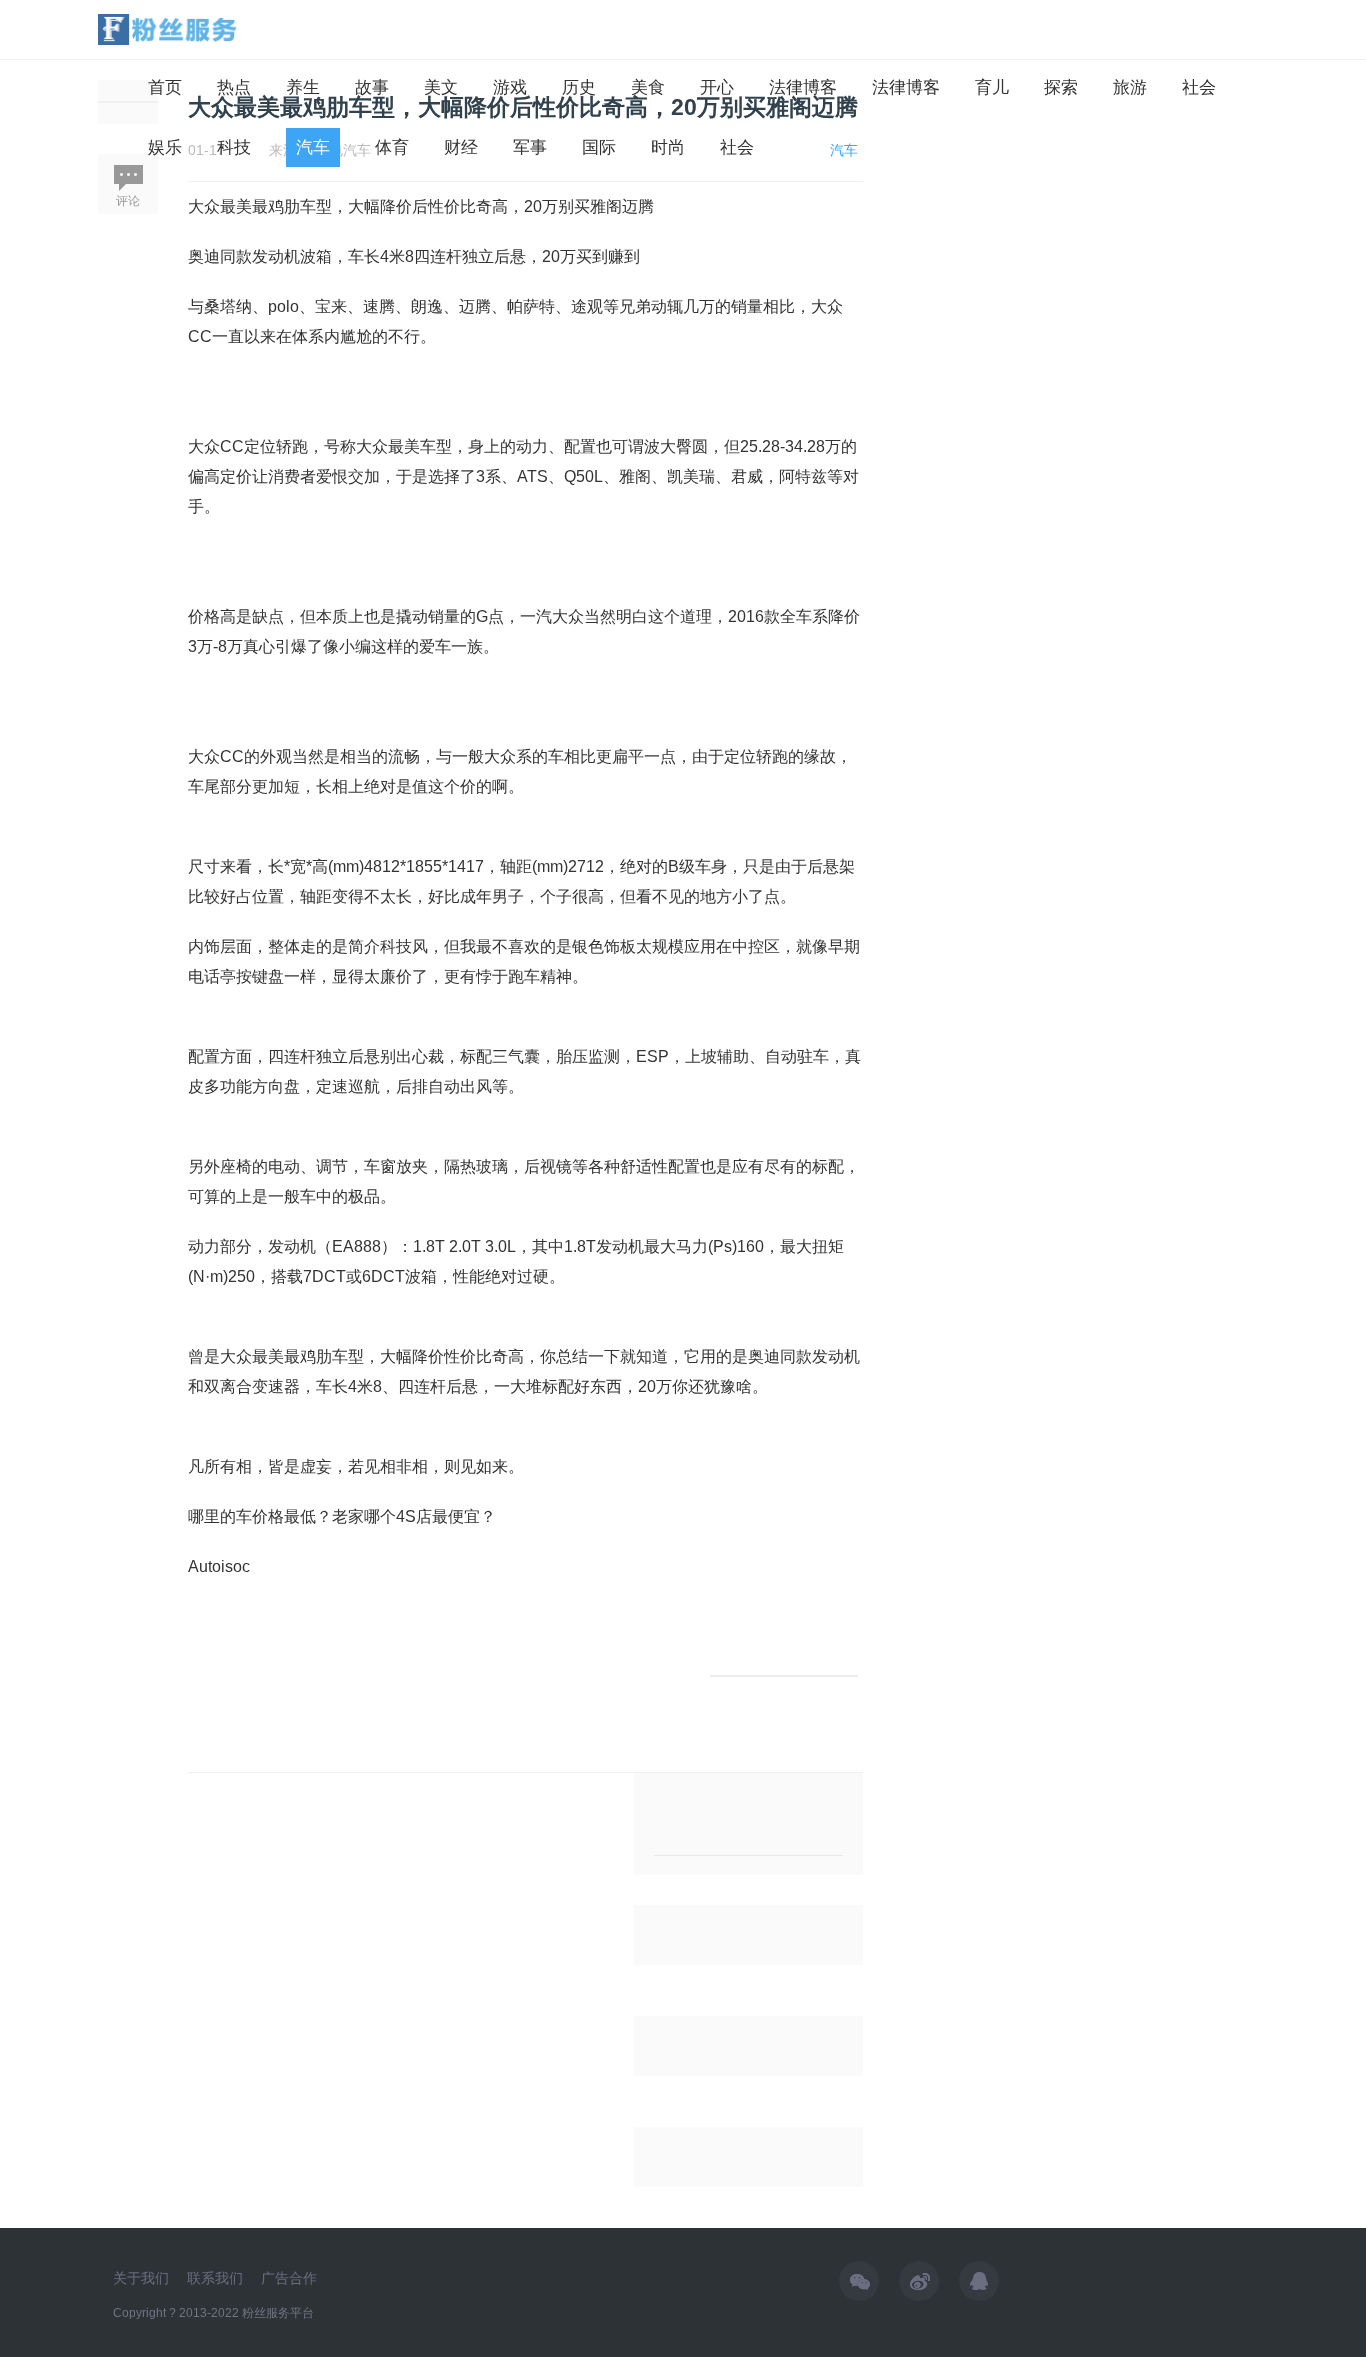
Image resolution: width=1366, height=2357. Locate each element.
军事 (530, 147)
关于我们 (141, 2278)
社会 (1199, 87)
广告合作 (289, 2278)
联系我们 (215, 2278)
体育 (392, 147)
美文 (441, 87)
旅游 (1130, 87)
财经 (461, 147)
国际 (599, 147)
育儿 (992, 87)
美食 (648, 87)
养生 (303, 87)
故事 (372, 87)
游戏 (510, 87)
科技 (234, 147)
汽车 (313, 147)
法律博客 (803, 87)
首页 (165, 87)
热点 (234, 87)
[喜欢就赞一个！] (784, 1676)
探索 (1061, 87)
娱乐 (165, 147)
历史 (579, 87)
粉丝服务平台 (278, 2313)
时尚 (668, 147)
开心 (717, 87)
